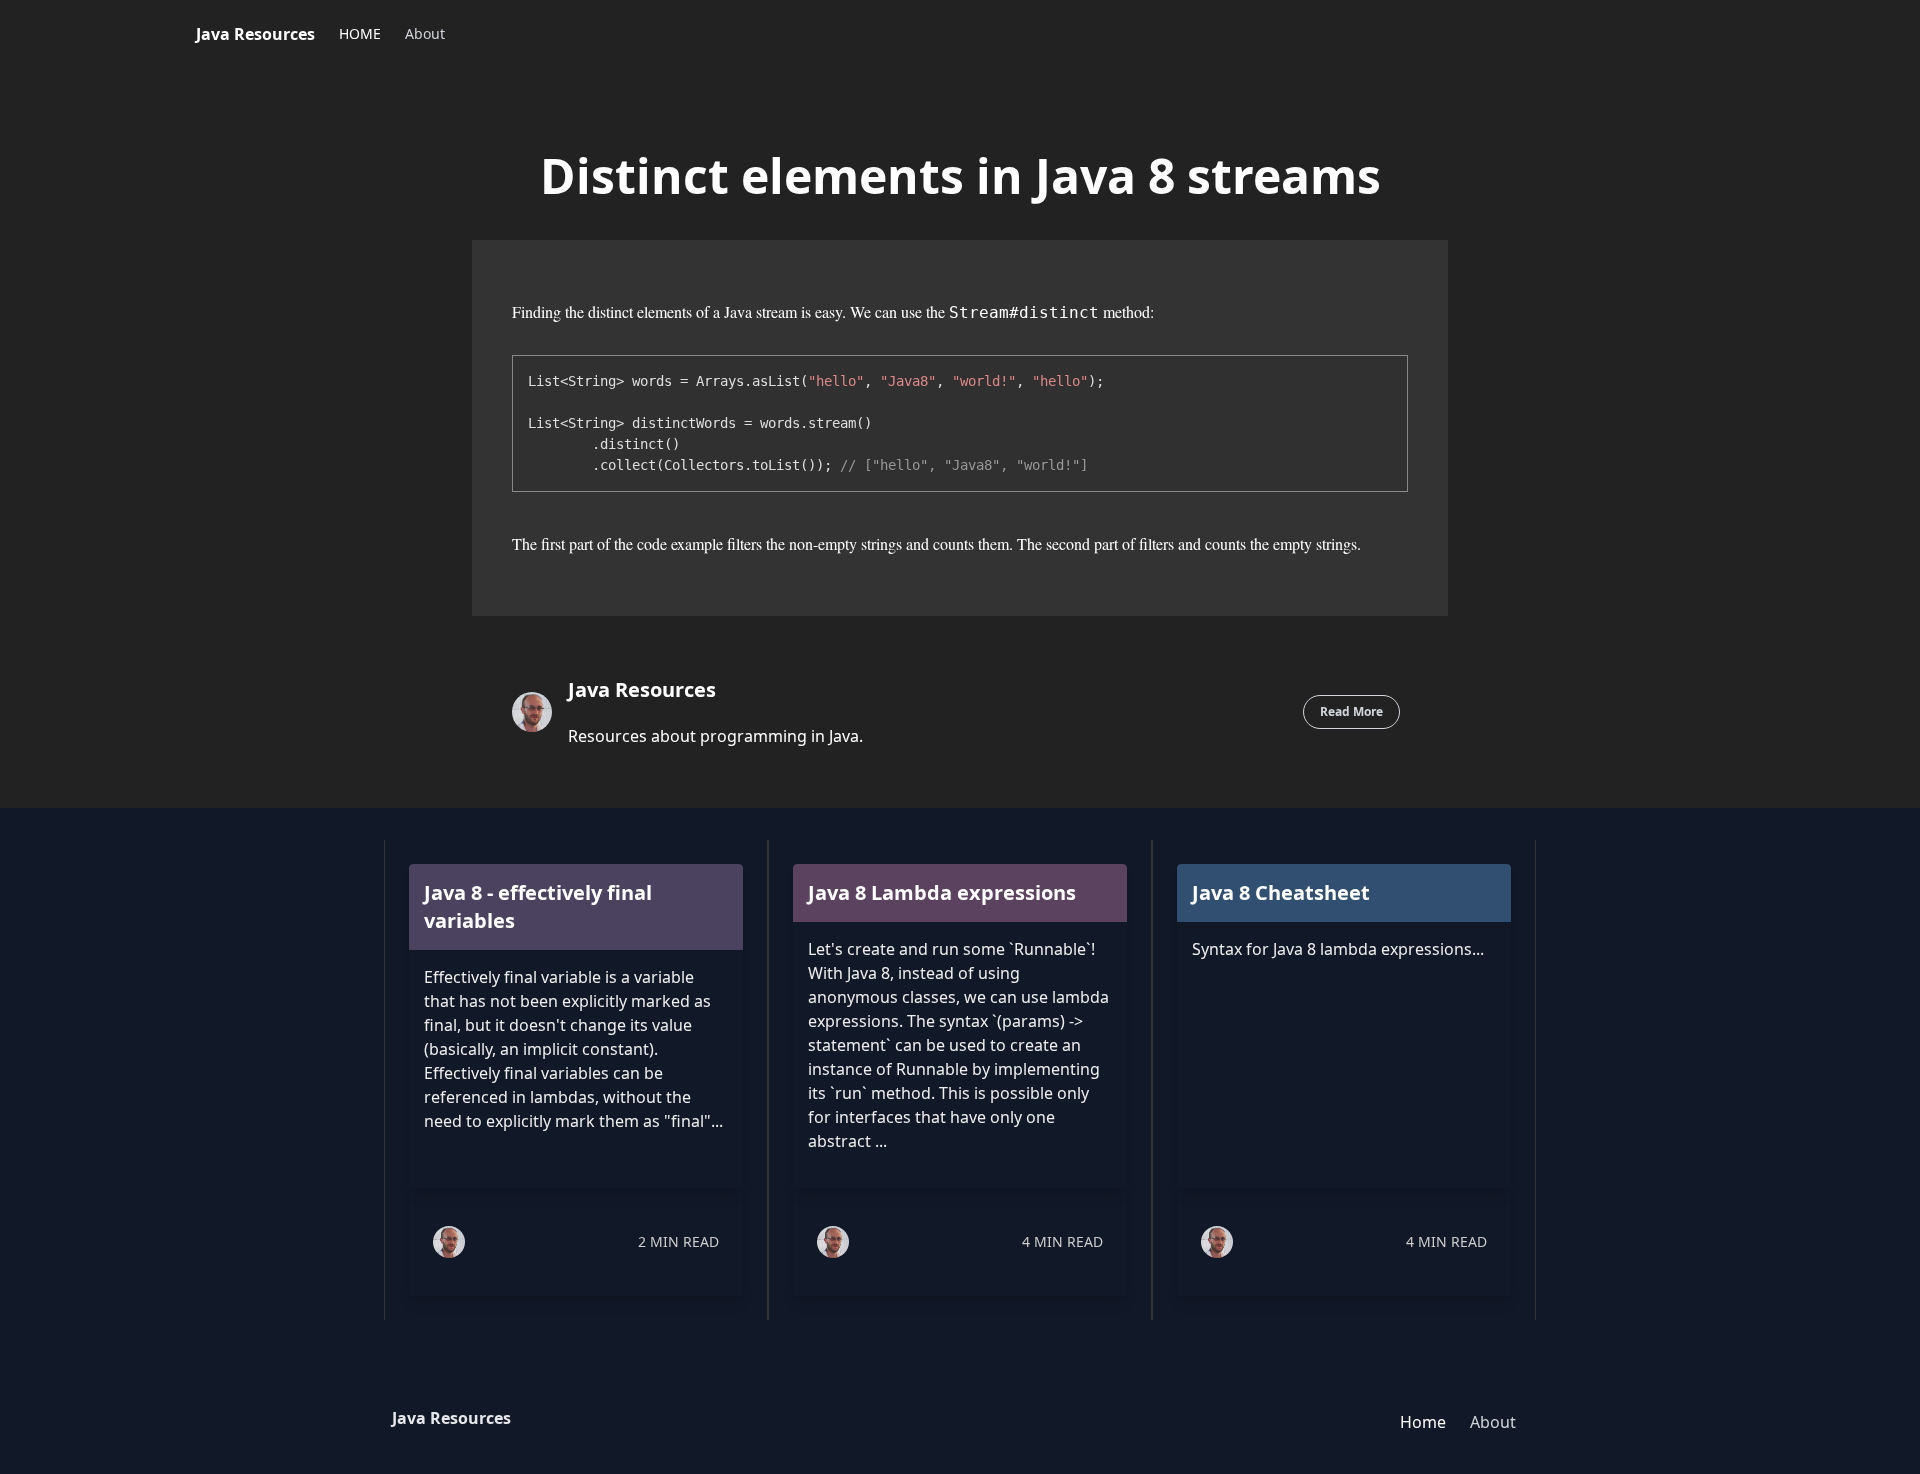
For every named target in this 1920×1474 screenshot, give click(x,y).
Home (1423, 1422)
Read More (1351, 711)
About (425, 33)
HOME (360, 33)
